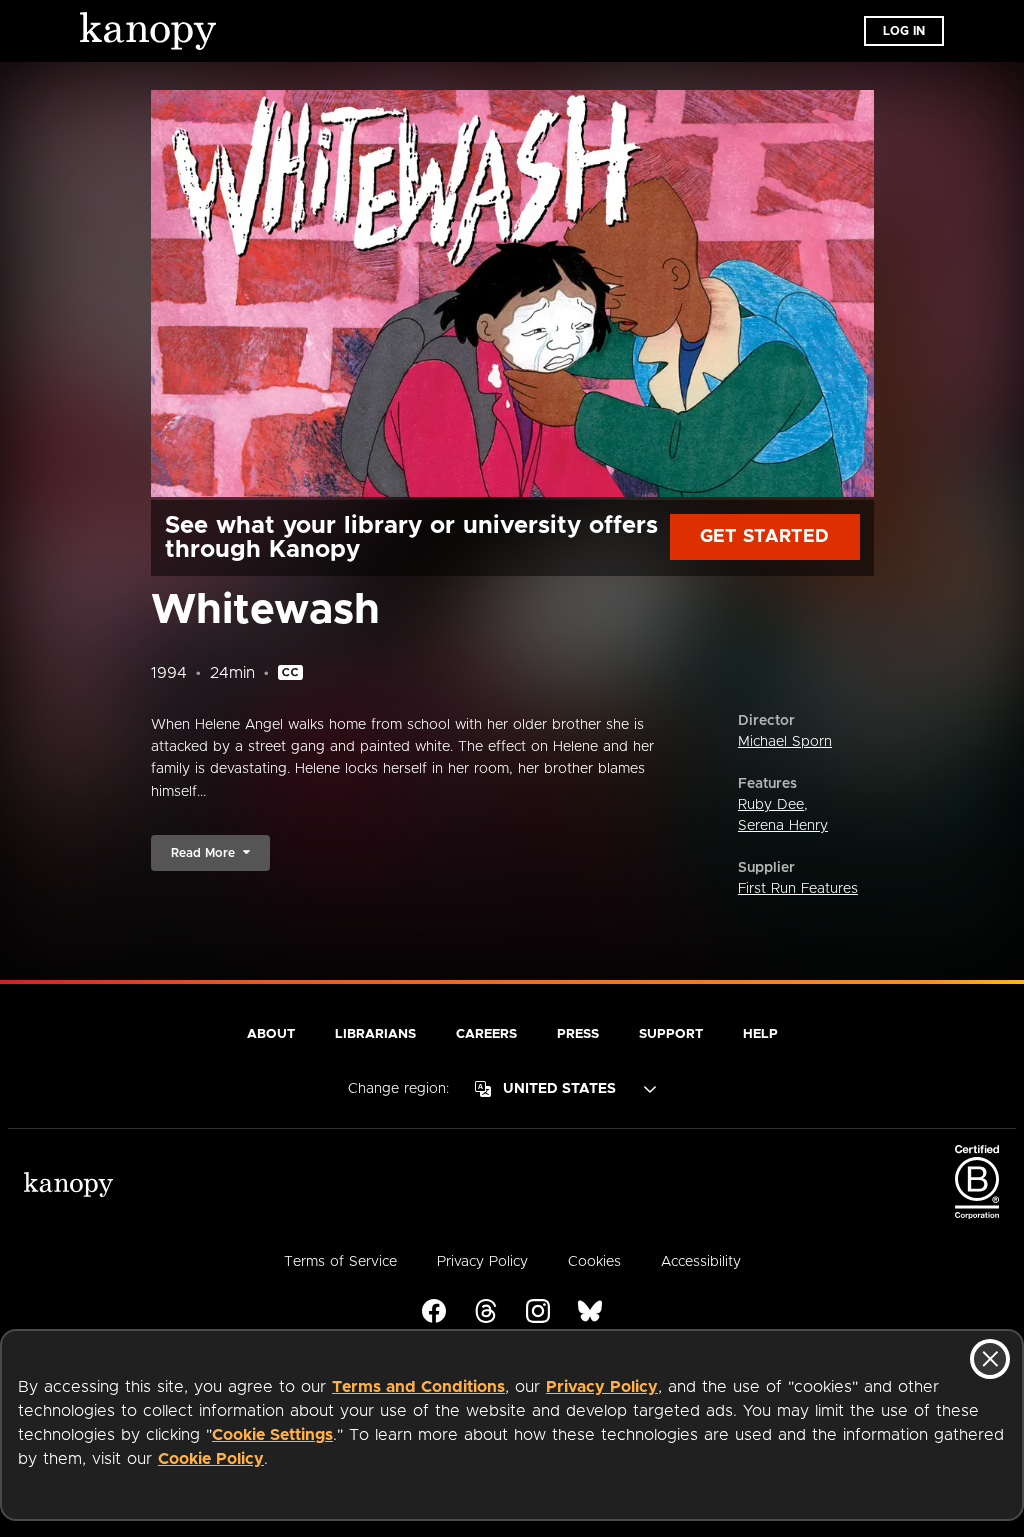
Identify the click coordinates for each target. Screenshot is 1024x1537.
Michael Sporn (785, 742)
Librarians (375, 1034)
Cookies (594, 1262)
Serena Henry (783, 826)
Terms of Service (340, 1262)
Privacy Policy (602, 1387)
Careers (486, 1034)
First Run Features (798, 889)
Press (578, 1034)
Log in (904, 31)
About (271, 1034)
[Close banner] (990, 1359)
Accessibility (701, 1262)
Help (760, 1034)
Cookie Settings (272, 1435)
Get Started (764, 537)
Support (671, 1034)
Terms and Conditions (418, 1387)
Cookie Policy (211, 1459)
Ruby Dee (771, 805)
